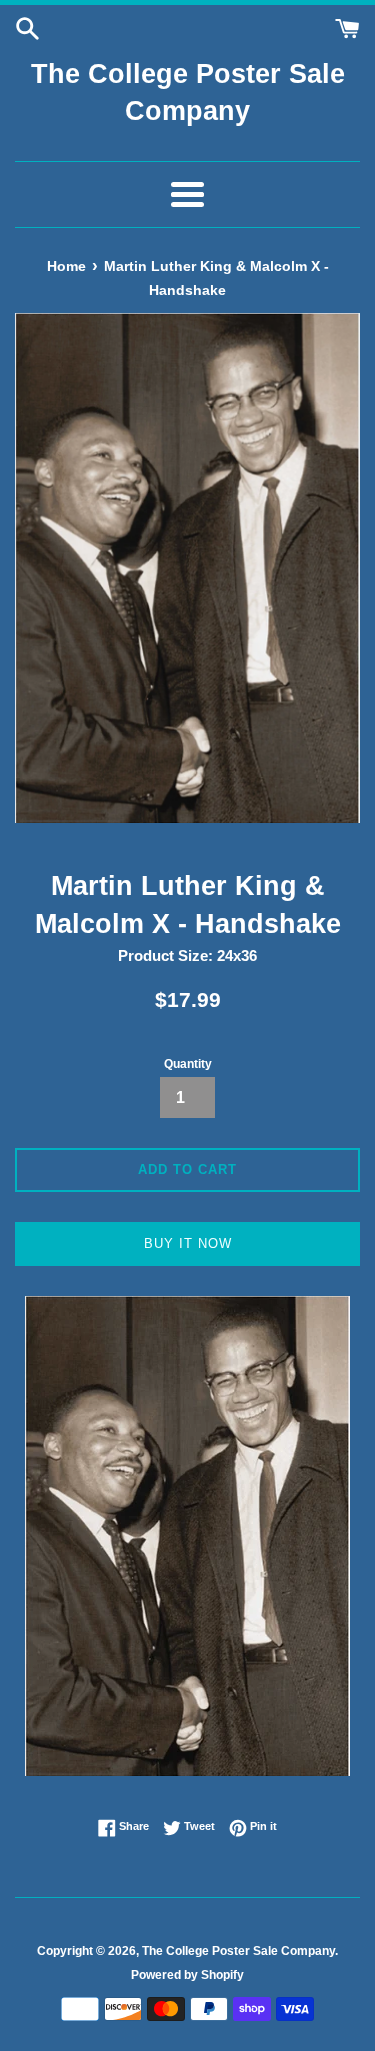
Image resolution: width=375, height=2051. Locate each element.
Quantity (188, 1064)
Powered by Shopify (187, 1975)
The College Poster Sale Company (188, 93)
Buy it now (188, 1243)
